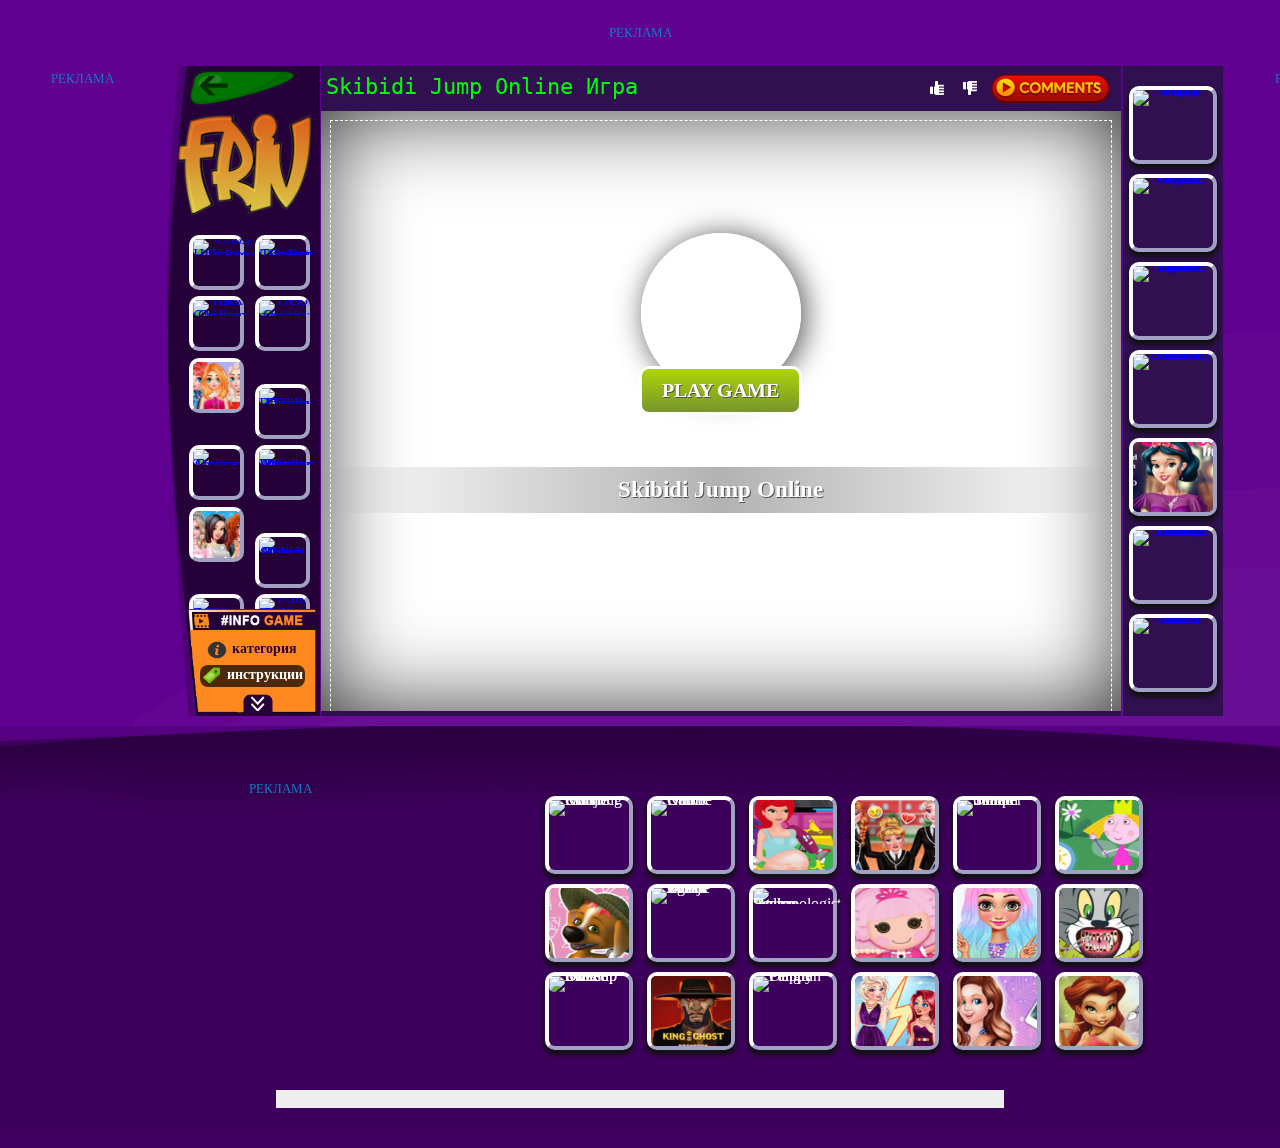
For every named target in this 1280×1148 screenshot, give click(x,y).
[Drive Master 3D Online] (1173, 617)
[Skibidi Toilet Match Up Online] (282, 560)
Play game (720, 390)
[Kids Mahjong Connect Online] (589, 799)
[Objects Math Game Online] (1173, 177)
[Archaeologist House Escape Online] (797, 903)
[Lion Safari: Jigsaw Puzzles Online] (1173, 265)
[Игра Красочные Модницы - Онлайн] (216, 385)
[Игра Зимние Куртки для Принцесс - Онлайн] (216, 534)
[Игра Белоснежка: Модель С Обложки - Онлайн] (1173, 506)
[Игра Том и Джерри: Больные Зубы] (1099, 952)
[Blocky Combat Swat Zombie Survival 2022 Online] (1173, 529)
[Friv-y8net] (242, 88)
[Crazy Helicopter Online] (216, 262)
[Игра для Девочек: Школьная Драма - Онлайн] (895, 864)
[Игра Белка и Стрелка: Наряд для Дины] (589, 952)
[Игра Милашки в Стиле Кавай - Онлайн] (997, 952)
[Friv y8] (242, 164)
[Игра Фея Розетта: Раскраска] (1099, 1040)
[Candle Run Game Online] (691, 799)
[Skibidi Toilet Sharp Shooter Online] (997, 799)
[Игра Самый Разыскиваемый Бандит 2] (691, 1040)
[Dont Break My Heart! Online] (1173, 353)
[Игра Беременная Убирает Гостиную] (793, 864)
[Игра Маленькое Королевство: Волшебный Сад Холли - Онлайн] (1099, 864)
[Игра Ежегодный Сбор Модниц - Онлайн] (895, 1040)
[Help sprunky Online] (282, 323)
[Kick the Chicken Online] (216, 323)
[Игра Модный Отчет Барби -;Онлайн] (997, 1040)
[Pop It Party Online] (1173, 89)
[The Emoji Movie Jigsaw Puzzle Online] (691, 887)
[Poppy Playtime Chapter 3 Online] (282, 472)
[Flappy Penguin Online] (793, 975)
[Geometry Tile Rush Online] (282, 262)
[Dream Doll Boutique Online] (282, 411)
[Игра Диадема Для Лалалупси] (895, 952)
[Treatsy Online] (216, 472)
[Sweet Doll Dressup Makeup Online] (589, 975)
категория (264, 648)
